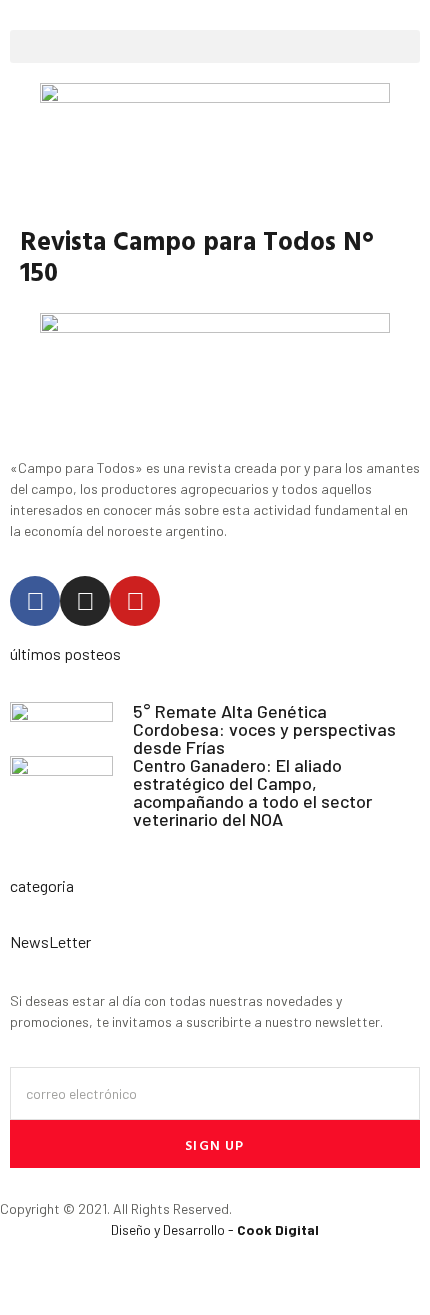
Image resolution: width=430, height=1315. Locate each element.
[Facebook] (35, 601)
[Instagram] (85, 601)
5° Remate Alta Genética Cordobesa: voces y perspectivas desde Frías (264, 729)
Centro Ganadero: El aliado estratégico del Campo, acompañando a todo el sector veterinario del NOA (252, 792)
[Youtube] (135, 601)
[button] (215, 46)
